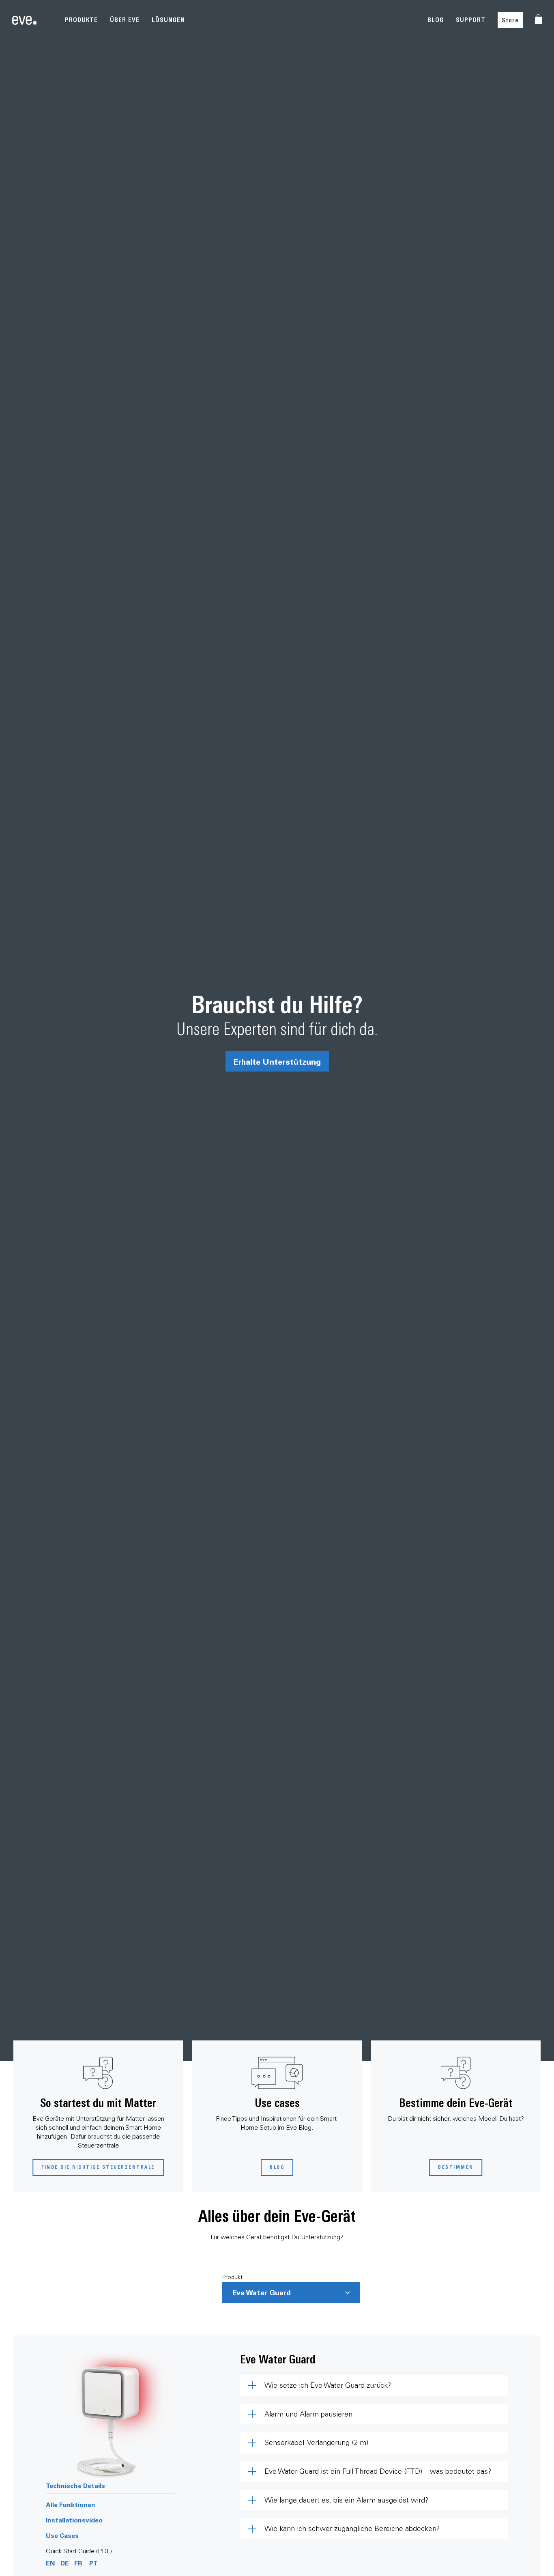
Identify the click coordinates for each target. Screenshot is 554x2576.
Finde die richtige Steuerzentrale (98, 2167)
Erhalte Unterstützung (277, 1061)
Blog (277, 2167)
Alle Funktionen (71, 2504)
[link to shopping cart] (538, 19)
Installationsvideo (74, 2520)
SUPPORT (471, 20)
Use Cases (62, 2535)
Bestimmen (456, 2167)
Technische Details (75, 2485)
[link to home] (24, 20)
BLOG (436, 20)
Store (510, 20)
